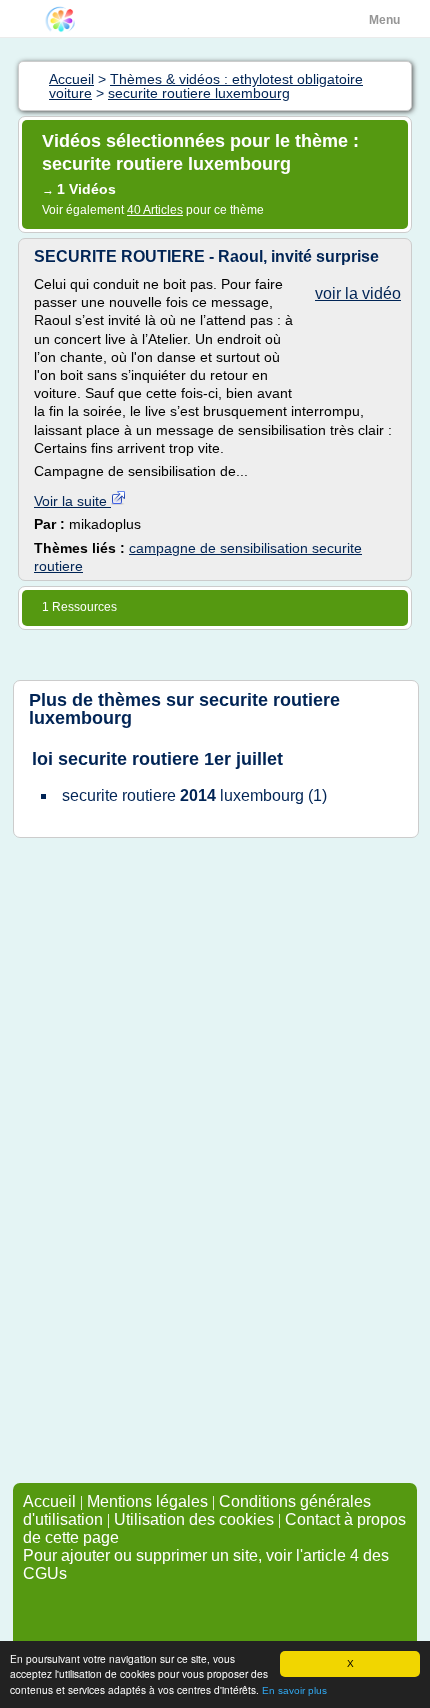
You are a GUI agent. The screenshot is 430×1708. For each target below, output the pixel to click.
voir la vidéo (358, 293)
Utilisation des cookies (194, 1519)
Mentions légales (147, 1501)
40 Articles (155, 210)
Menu (384, 20)
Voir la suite (72, 501)
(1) (194, 795)
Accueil (49, 1501)
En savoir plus (294, 1690)
